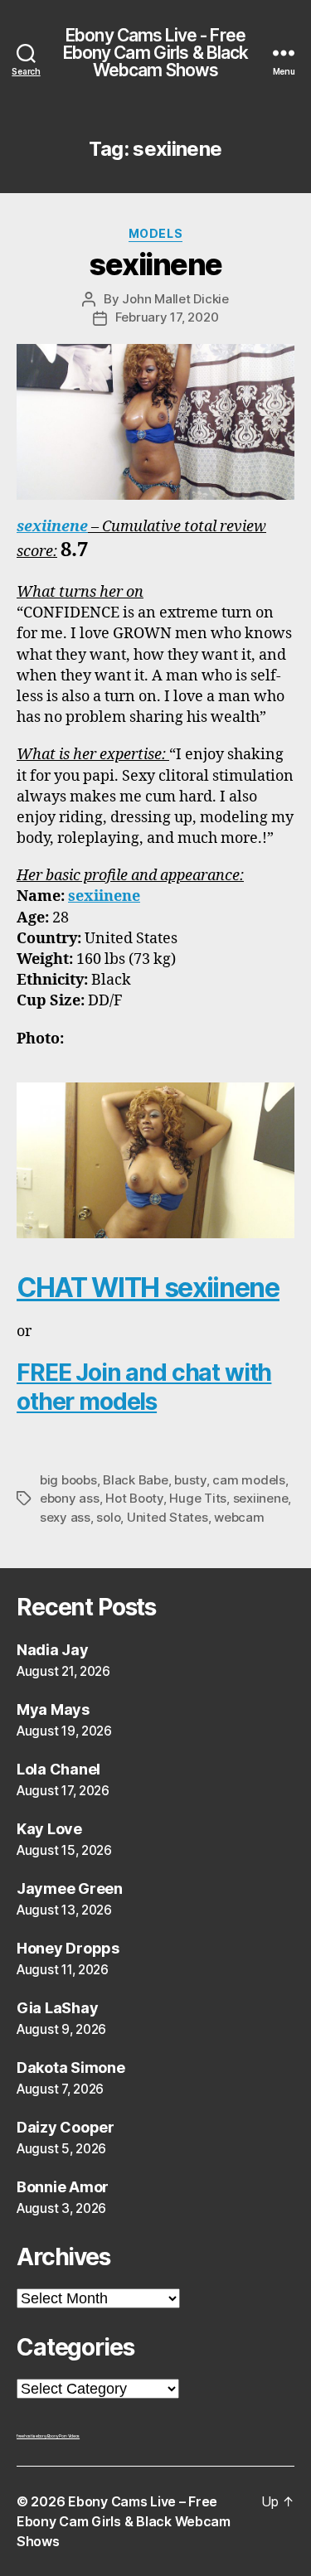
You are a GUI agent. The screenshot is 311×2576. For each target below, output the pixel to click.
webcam (239, 1517)
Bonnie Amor (63, 2187)
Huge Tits (198, 1498)
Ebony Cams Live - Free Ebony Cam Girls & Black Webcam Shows (156, 53)
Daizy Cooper (66, 2127)
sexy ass (65, 1517)
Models (155, 233)
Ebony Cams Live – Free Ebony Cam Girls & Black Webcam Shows (124, 2521)
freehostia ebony (32, 2436)
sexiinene (155, 264)
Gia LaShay (57, 2008)
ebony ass (70, 1498)
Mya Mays (53, 1709)
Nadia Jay (53, 1650)
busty (190, 1480)
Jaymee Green (70, 1888)
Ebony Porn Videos (63, 2436)
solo (108, 1517)
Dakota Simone (71, 2068)
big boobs (68, 1480)
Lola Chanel (58, 1769)
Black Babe (135, 1480)
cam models (248, 1480)
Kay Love (49, 1829)
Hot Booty (134, 1498)
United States (168, 1517)
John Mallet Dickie (175, 299)
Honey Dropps (68, 1948)
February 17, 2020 (167, 317)
